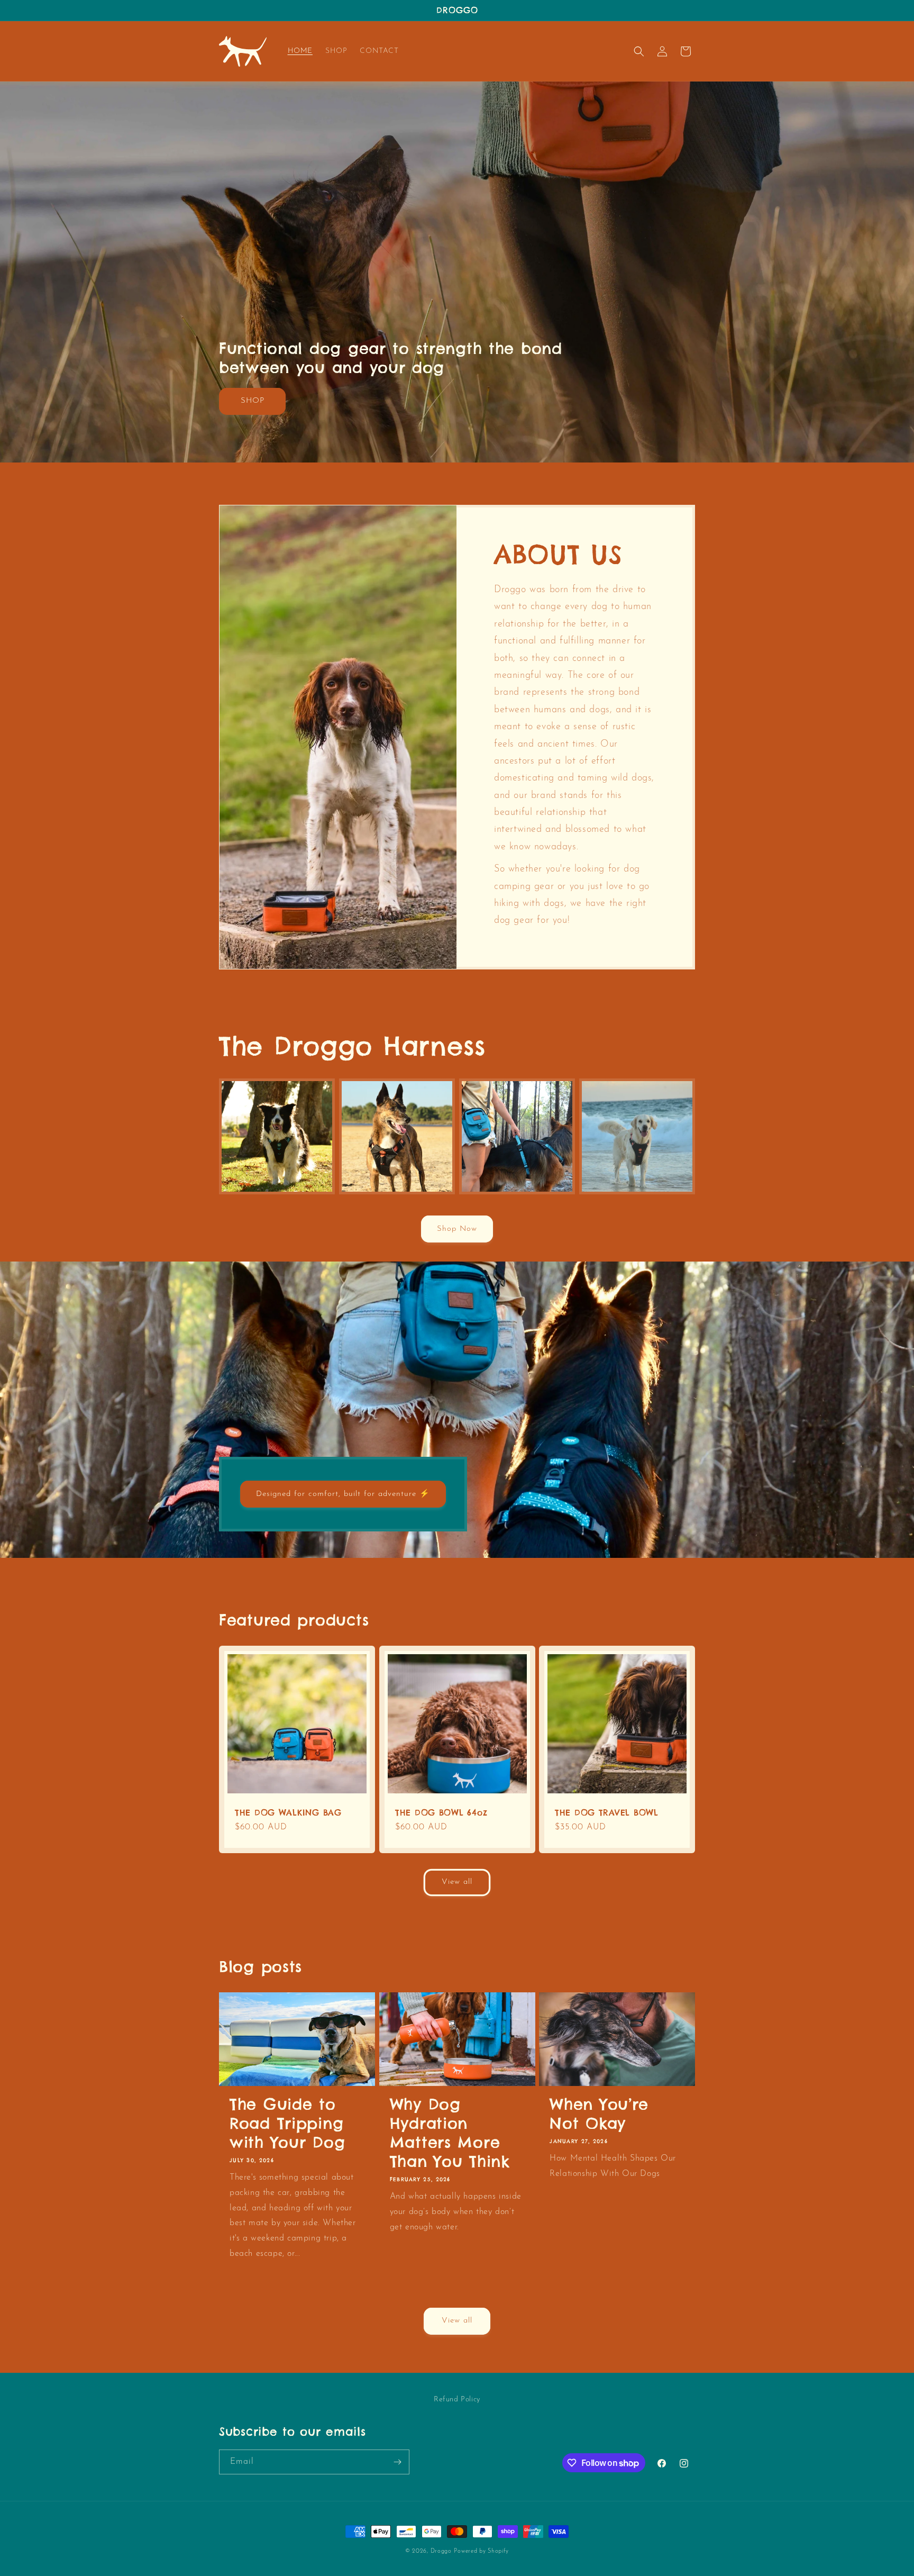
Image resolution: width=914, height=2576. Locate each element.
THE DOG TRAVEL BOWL (607, 1813)
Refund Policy (457, 2400)
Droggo (441, 2551)
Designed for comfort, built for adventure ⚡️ (343, 1494)
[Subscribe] (397, 2462)
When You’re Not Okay (599, 2114)
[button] (639, 51)
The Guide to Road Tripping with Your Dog (287, 2124)
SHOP (253, 401)
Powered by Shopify (481, 2551)
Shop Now (457, 1229)
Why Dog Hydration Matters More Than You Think (450, 2133)
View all (457, 1882)
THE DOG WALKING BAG (288, 1813)
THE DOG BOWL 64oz (441, 1813)
